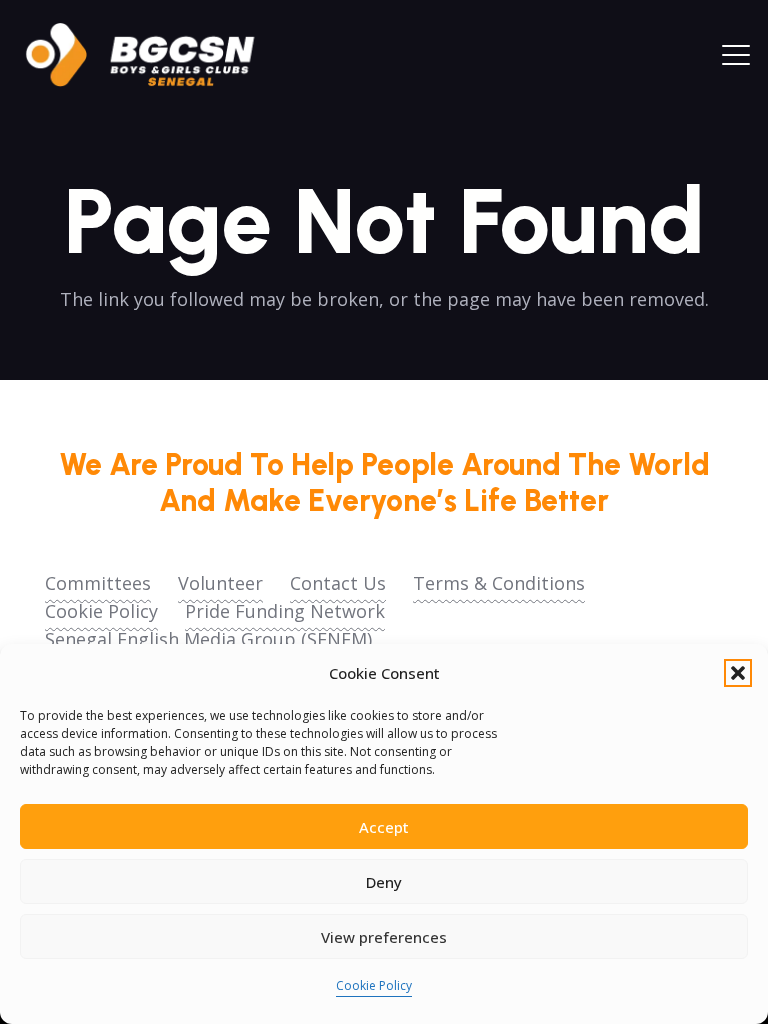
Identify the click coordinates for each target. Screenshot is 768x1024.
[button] (738, 673)
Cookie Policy (374, 985)
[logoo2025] (154, 55)
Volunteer (220, 583)
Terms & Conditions (499, 583)
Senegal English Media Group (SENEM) (208, 639)
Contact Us (338, 583)
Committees (98, 583)
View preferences (384, 937)
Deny (384, 882)
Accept (384, 827)
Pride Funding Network (285, 611)
